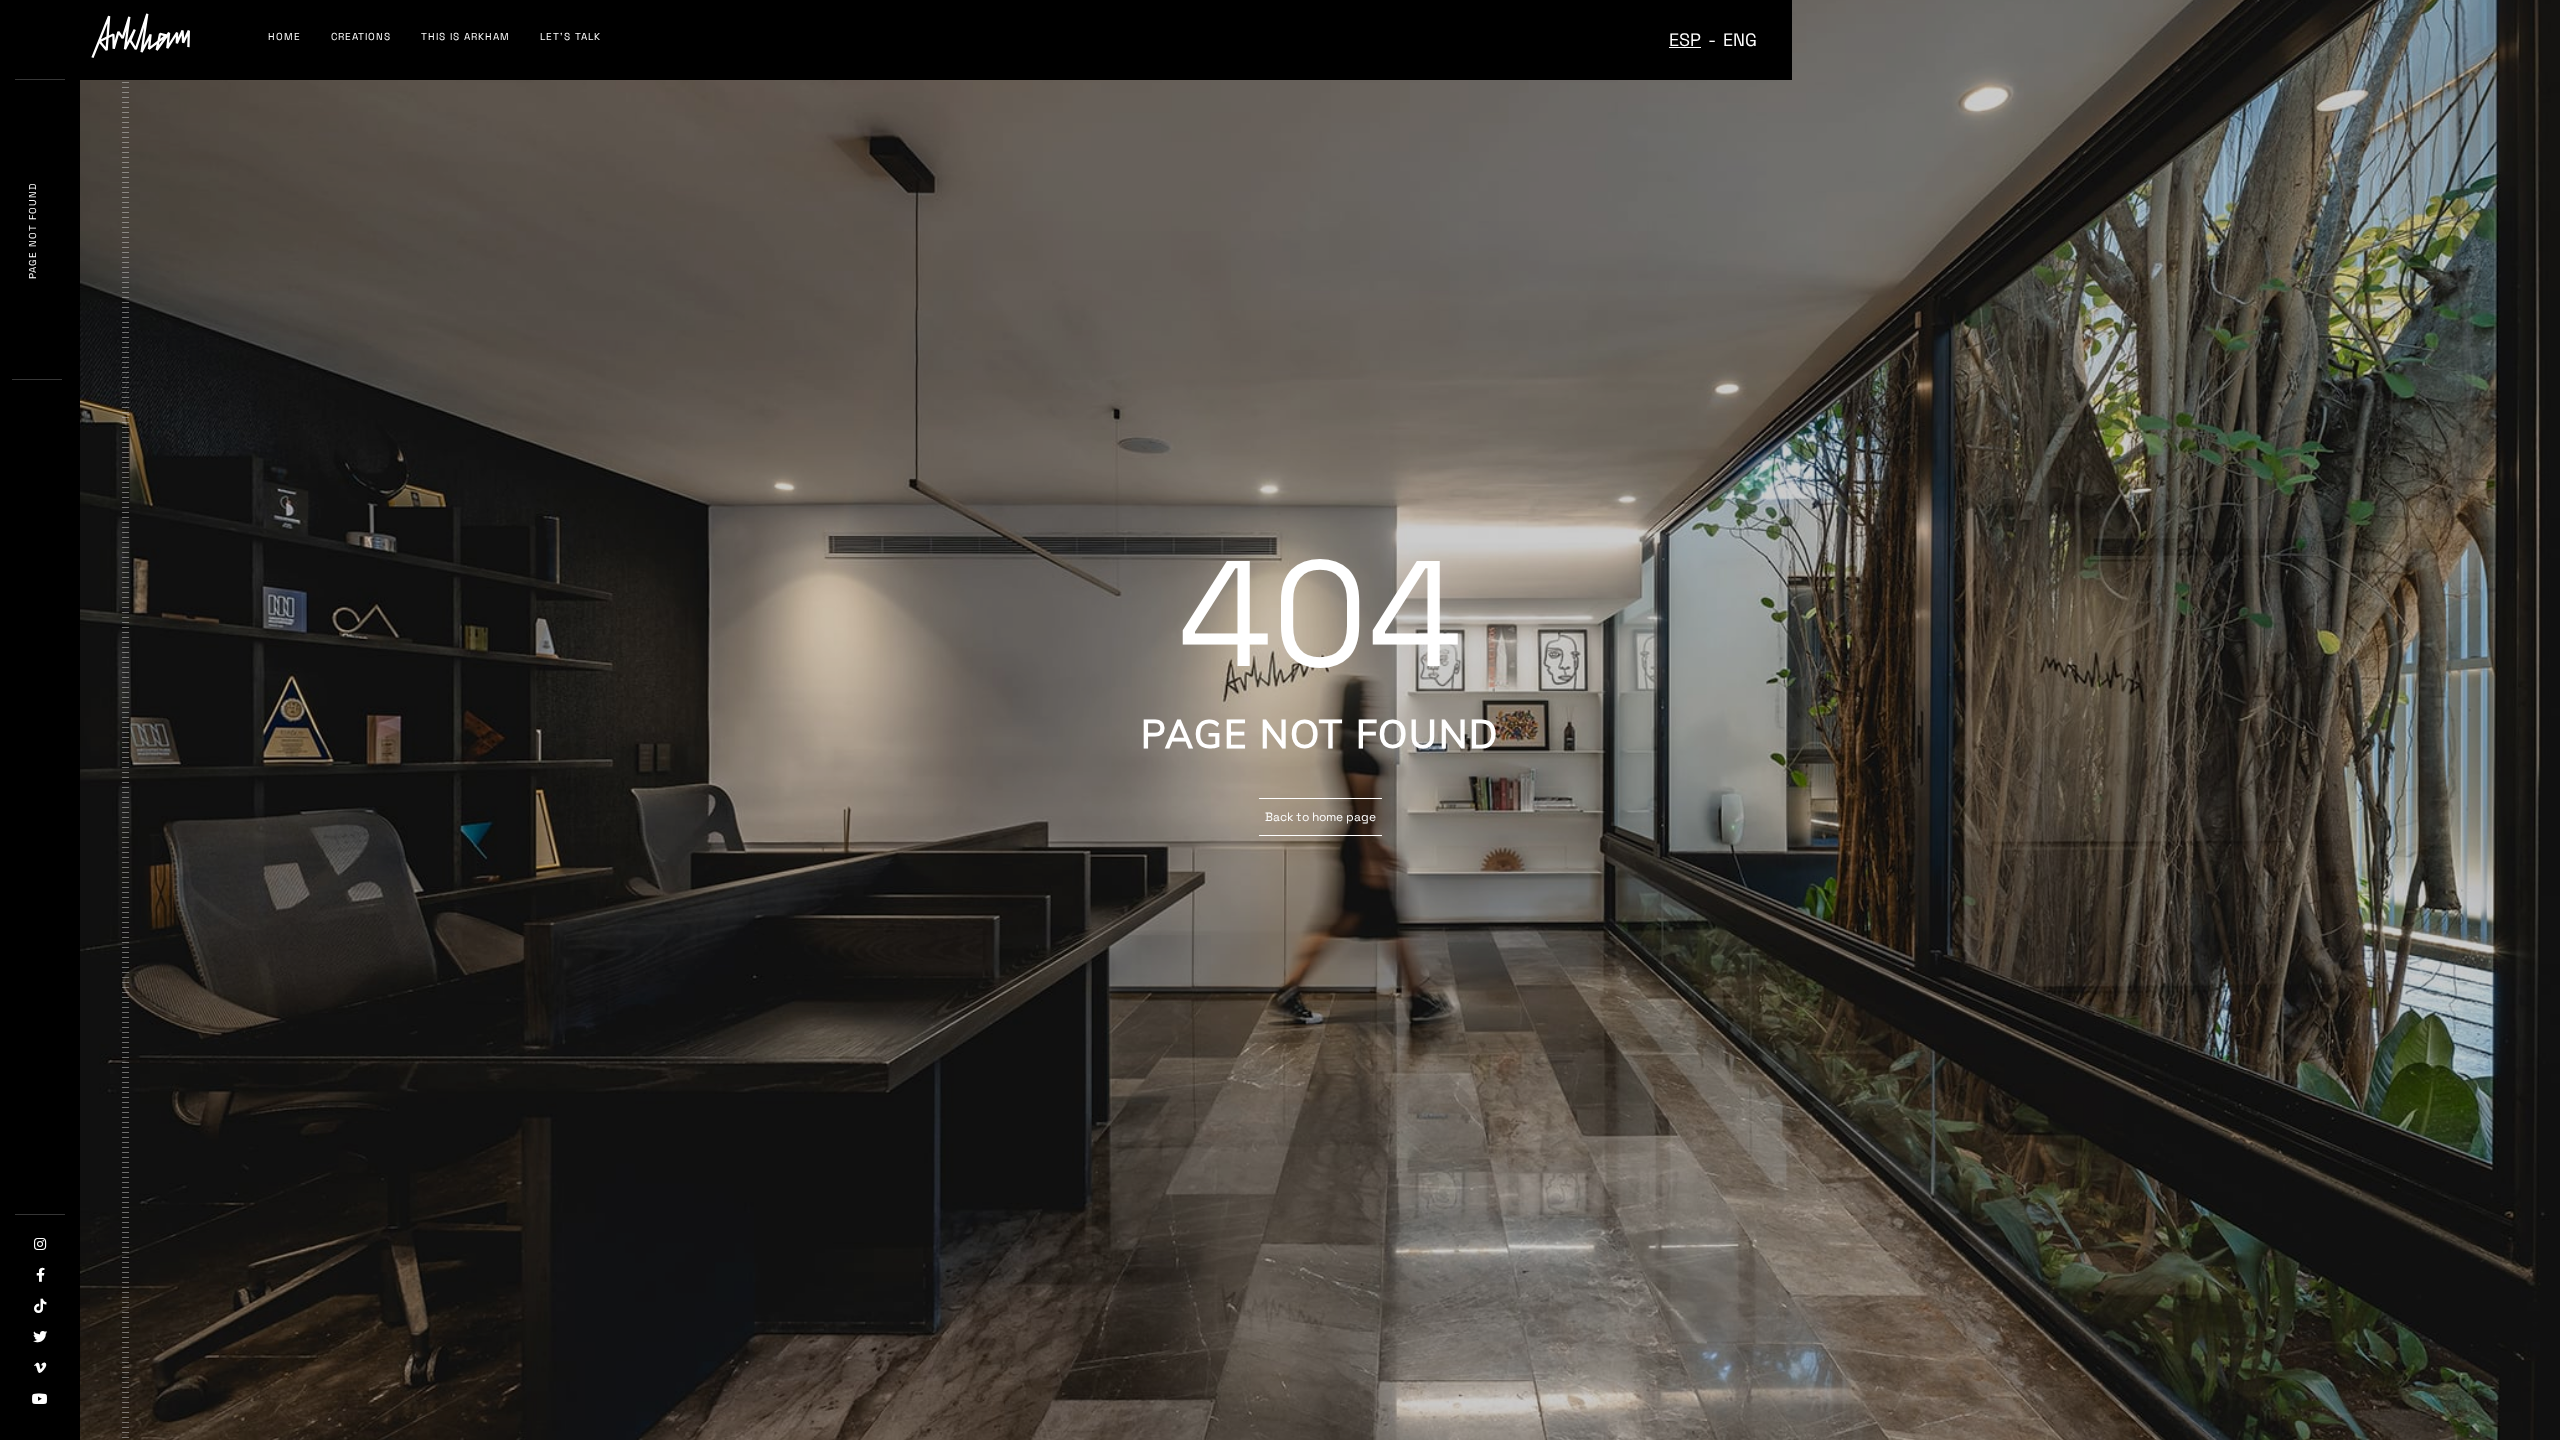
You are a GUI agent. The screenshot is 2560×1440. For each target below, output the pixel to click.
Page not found (32, 230)
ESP (1685, 39)
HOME (284, 36)
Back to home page (1320, 817)
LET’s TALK (570, 36)
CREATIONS (361, 36)
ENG (1740, 39)
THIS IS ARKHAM (465, 36)
